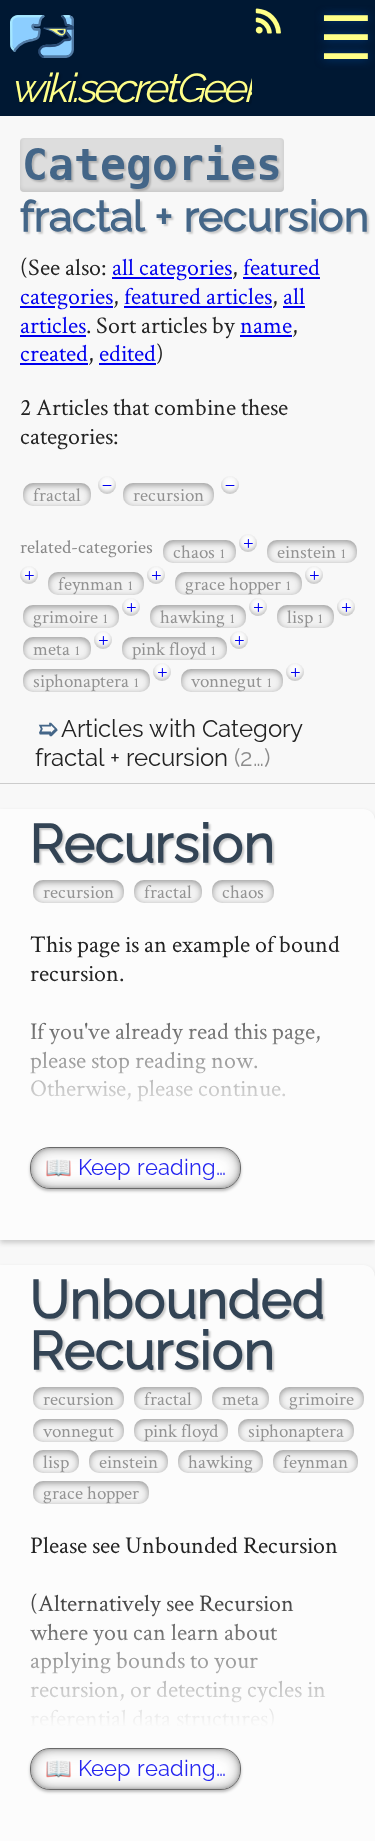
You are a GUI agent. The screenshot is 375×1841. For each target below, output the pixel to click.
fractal (57, 494)
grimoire (71, 616)
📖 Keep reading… (135, 1167)
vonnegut (232, 680)
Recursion (152, 843)
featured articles (198, 295)
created (54, 352)
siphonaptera (86, 680)
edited (127, 352)
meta (57, 648)
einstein (312, 551)
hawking (198, 616)
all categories (172, 266)
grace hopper (238, 583)
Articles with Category (168, 743)
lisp (305, 616)
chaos (199, 551)
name (266, 324)
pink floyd (174, 648)
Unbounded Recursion (177, 1325)
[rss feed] (268, 21)
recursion (168, 494)
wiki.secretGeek (136, 87)
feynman (96, 583)
